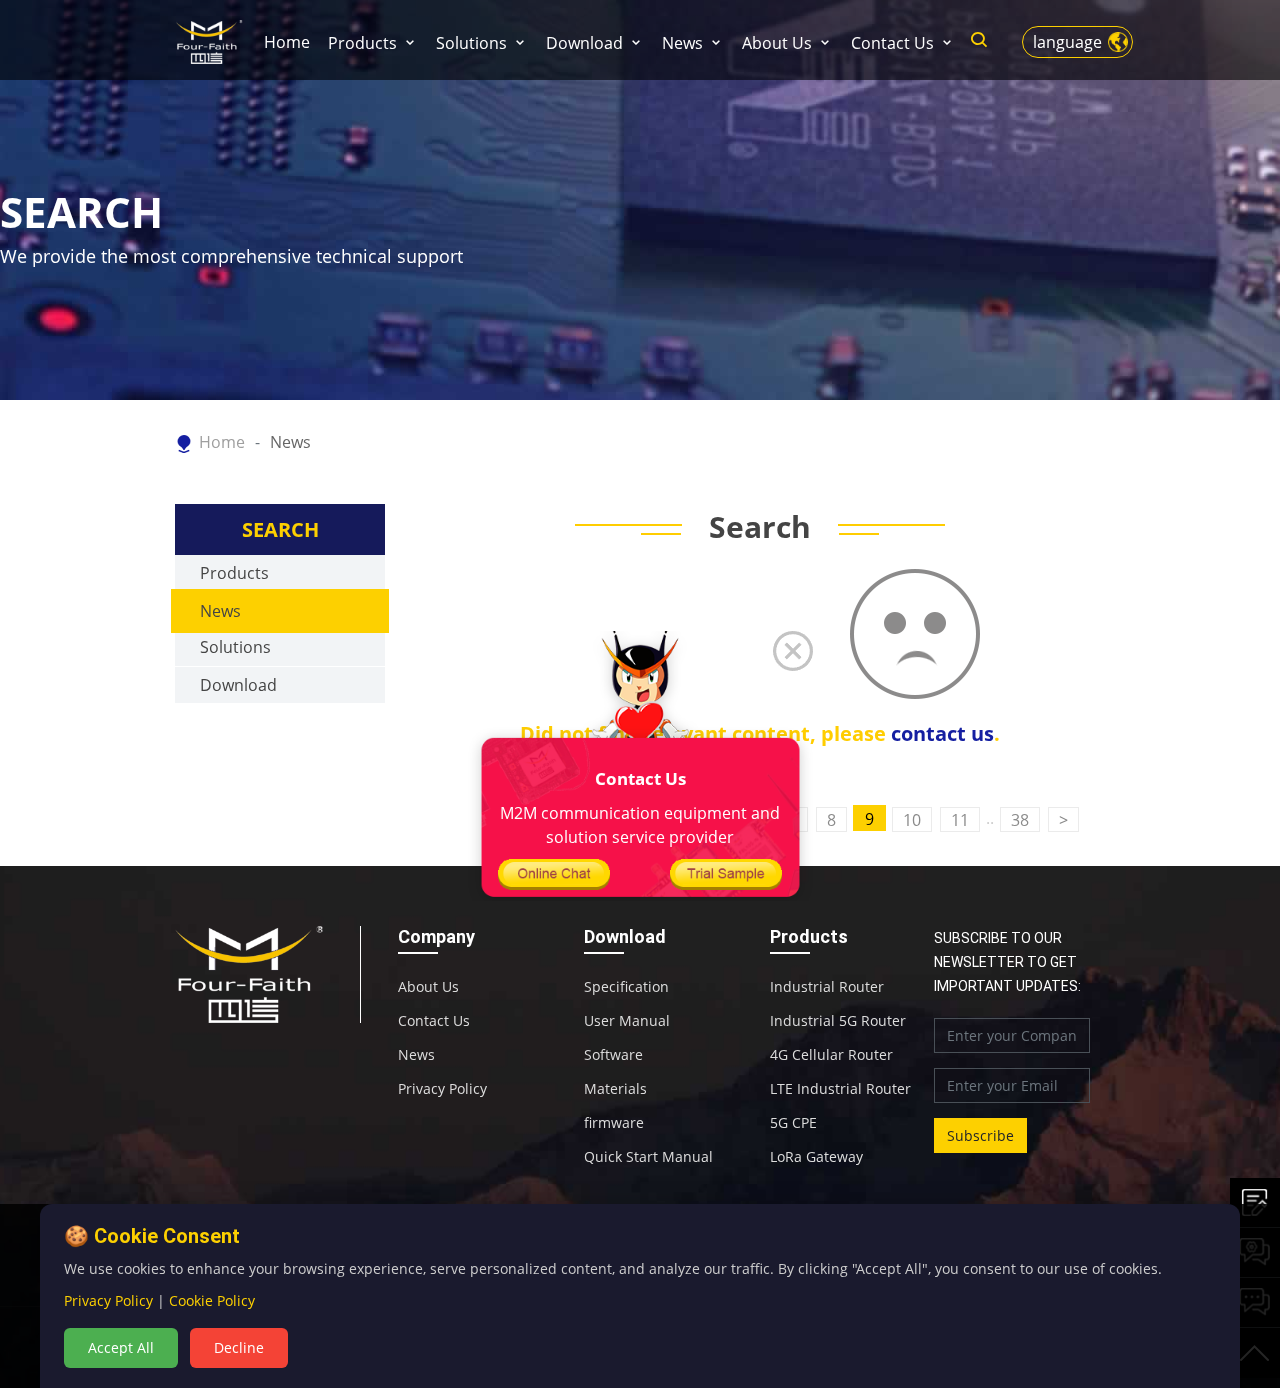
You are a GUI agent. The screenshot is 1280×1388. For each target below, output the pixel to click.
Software (613, 1055)
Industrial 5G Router (838, 1021)
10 (912, 820)
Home (287, 42)
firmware (614, 1123)
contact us (942, 733)
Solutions (471, 43)
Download (584, 43)
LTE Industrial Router (840, 1089)
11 (960, 820)
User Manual (627, 1021)
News (682, 43)
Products (362, 43)
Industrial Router (827, 987)
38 (1020, 820)
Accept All (121, 1347)
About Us (777, 43)
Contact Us (892, 43)
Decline (239, 1347)
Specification (626, 987)
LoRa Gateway (816, 1157)
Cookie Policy (212, 1300)
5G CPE (793, 1123)
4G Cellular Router (831, 1055)
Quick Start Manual (648, 1157)
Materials (615, 1089)
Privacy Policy (442, 1089)
